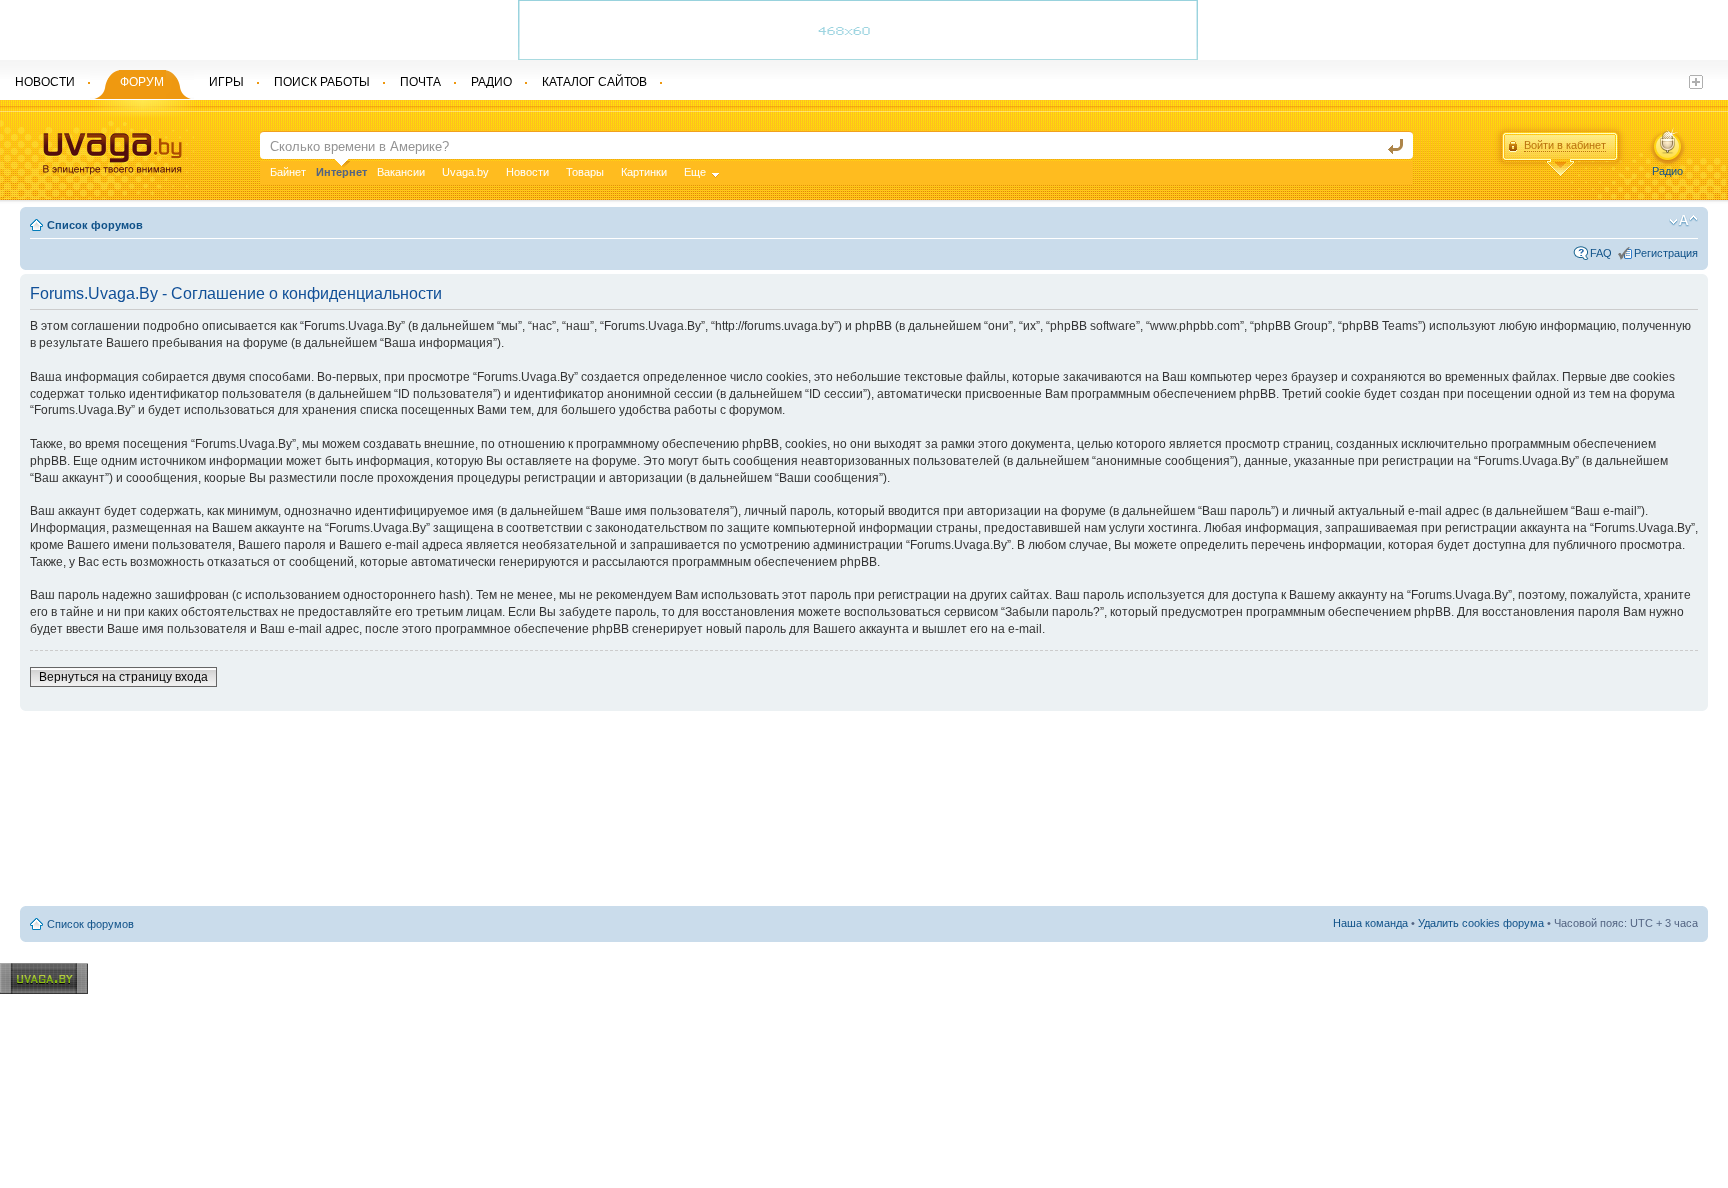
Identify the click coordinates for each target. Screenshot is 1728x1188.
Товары (585, 172)
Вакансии (401, 172)
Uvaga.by (465, 172)
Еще (695, 172)
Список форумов (95, 225)
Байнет (288, 172)
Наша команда (1370, 923)
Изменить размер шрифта (1683, 221)
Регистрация (1666, 253)
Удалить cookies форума (1481, 923)
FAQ (1601, 253)
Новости (527, 172)
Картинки (644, 172)
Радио (1667, 171)
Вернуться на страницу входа (123, 677)
